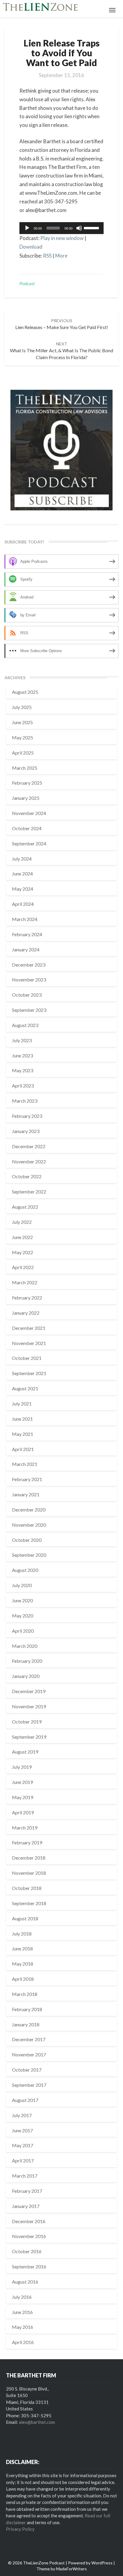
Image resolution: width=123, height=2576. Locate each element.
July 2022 (22, 1222)
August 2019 (25, 1752)
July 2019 (22, 1767)
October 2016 (27, 2251)
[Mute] (79, 228)
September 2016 (29, 2266)
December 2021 (29, 1328)
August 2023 (25, 1025)
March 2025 (25, 768)
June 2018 (22, 1948)
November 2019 (29, 1706)
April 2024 (23, 904)
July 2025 (22, 707)
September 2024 (29, 843)
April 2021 (23, 1449)
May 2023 (23, 1070)
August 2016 (25, 2282)
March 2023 (25, 1101)
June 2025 (22, 722)
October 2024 (27, 828)
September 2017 (29, 2085)
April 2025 (23, 753)
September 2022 (29, 1192)
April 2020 (23, 1631)
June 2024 (22, 874)
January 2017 (26, 2206)
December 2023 (29, 965)
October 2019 (27, 1722)
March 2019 (25, 1828)
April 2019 (23, 1812)
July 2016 (22, 2297)
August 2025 (25, 692)
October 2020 (27, 1540)
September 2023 (29, 1010)
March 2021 (25, 1464)
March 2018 (25, 1994)
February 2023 (27, 1116)
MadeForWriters (72, 2569)
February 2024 (27, 934)
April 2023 (23, 1086)
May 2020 (23, 1616)
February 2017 (27, 2191)
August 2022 (25, 1207)
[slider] (92, 227)
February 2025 (27, 783)
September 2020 (29, 1555)
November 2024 (29, 813)
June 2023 (22, 1055)
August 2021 (25, 1388)
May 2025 (23, 737)
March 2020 (25, 1646)
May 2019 (23, 1797)
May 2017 (23, 2145)
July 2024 (22, 859)
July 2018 (22, 1934)
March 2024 (25, 919)
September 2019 (29, 1737)
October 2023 (27, 995)
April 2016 (23, 2342)
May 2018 (23, 1964)
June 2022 (22, 1237)
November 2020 (29, 1525)
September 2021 (29, 1373)
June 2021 (22, 1419)
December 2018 (29, 1858)
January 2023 (26, 1131)
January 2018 (26, 2024)
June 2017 (22, 2130)
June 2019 (22, 1782)
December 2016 (29, 2221)
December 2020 (29, 1510)
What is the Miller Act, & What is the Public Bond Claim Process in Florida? (61, 351)
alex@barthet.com (37, 2422)
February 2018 (27, 2009)
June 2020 (22, 1600)
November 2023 (29, 980)
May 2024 (23, 889)
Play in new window (62, 238)
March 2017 (25, 2176)
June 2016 (22, 2312)
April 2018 (23, 1979)
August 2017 (25, 2100)
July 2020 (22, 1585)
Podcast (27, 283)
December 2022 (29, 1146)
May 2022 (23, 1252)
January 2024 (26, 949)
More (61, 256)
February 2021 (27, 1479)
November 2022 (29, 1161)
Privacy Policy (20, 2529)
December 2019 (29, 1691)
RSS (47, 256)
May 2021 (23, 1434)
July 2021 (22, 1404)
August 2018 (25, 1918)
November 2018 (29, 1873)
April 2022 (23, 1267)
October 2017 (27, 2070)
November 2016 (29, 2236)
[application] (61, 228)
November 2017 (29, 2054)
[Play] (27, 228)
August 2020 (25, 1570)
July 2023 (22, 1040)
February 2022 (27, 1298)
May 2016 (23, 2327)
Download (31, 247)
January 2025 (26, 798)
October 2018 (27, 1888)
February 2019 (27, 1842)
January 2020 (26, 1676)
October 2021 (27, 1358)
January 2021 (26, 1494)
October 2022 (27, 1176)
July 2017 (22, 2115)
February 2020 (27, 1661)
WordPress (102, 2563)
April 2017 (23, 2160)
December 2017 (29, 2039)
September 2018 (29, 1903)
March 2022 (25, 1282)
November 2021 (29, 1343)
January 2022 (26, 1313)
